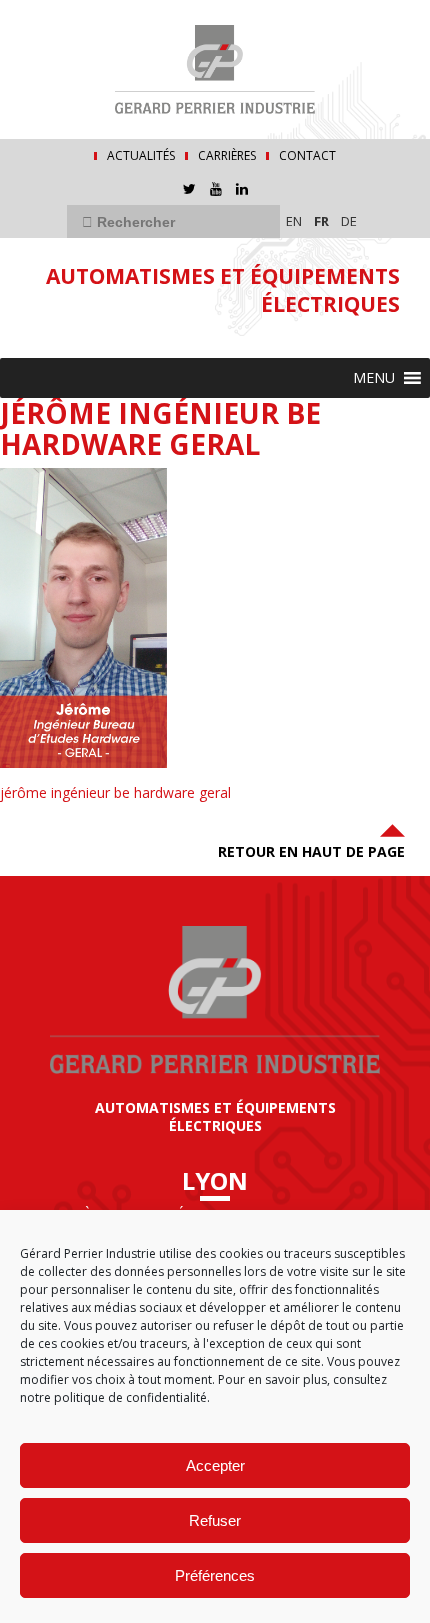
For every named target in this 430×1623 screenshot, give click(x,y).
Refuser (215, 1520)
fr (321, 221)
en (294, 221)
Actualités (141, 156)
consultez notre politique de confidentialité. (203, 1388)
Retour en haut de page (311, 851)
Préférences (215, 1575)
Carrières (227, 156)
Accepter (215, 1465)
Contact (307, 156)
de (349, 221)
